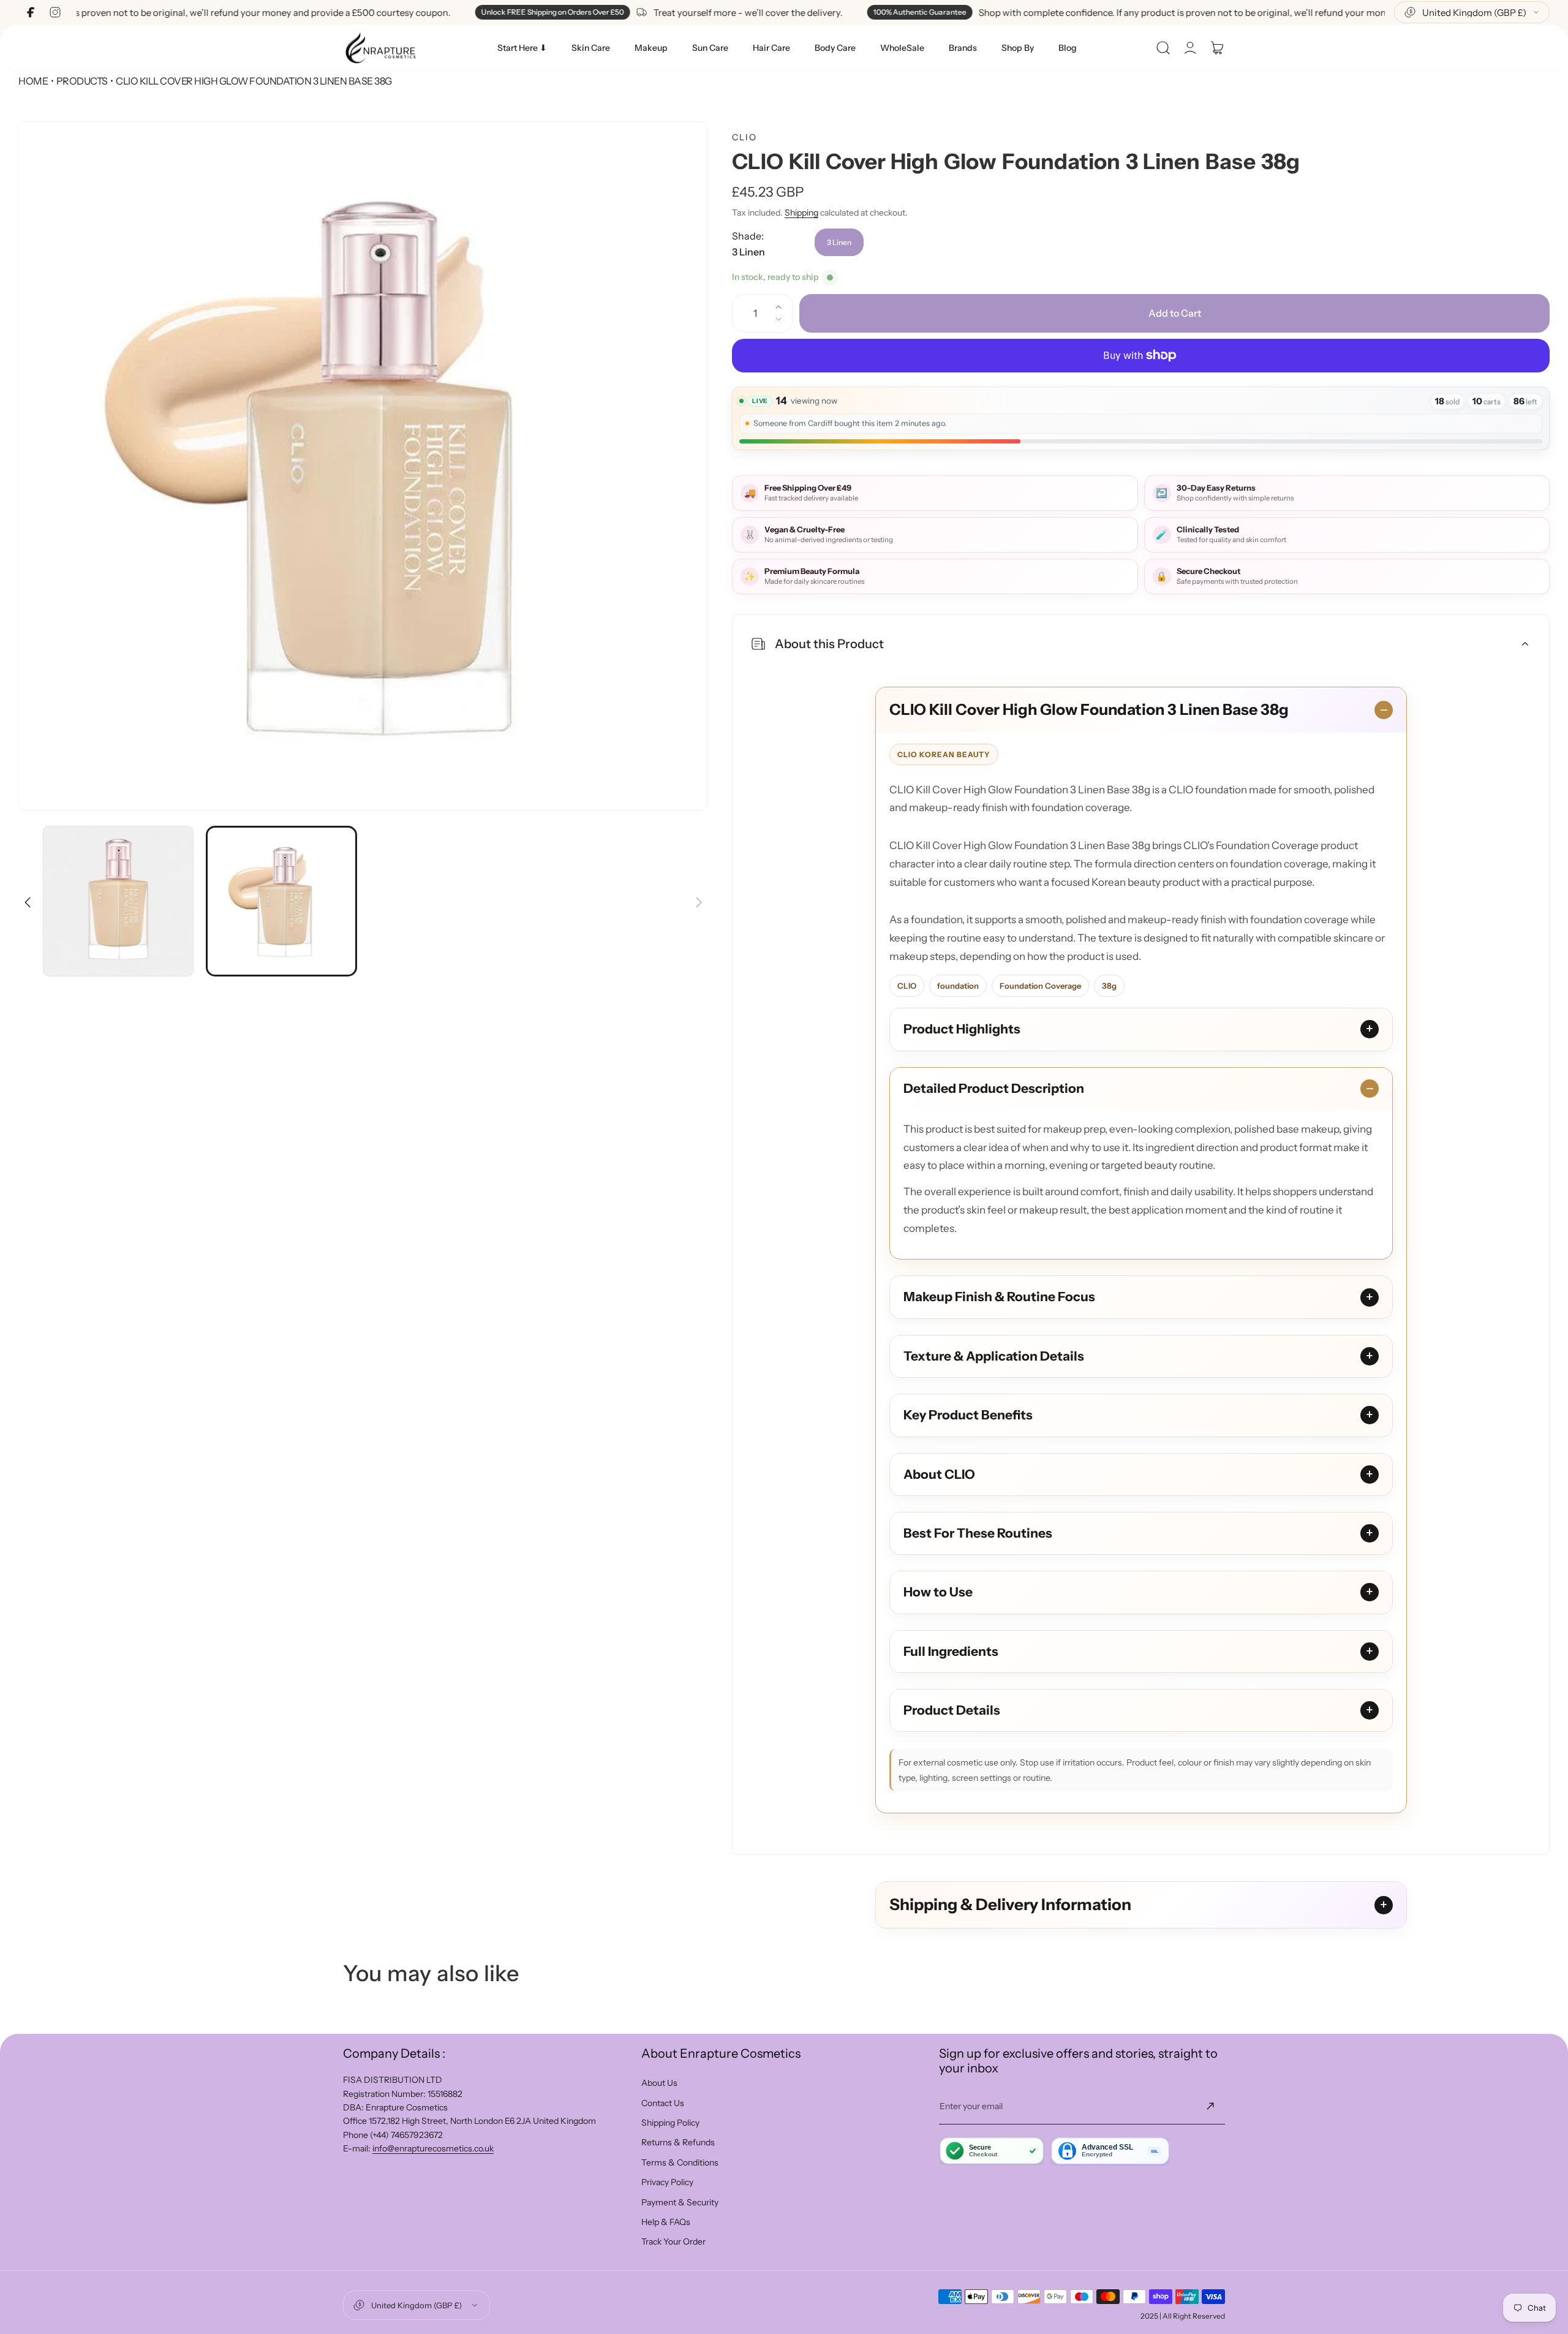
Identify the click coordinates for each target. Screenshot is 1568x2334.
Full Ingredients (951, 1651)
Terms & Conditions (680, 2162)
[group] (363, 466)
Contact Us (663, 2103)
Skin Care (591, 48)
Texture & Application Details (994, 1356)
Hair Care (771, 48)
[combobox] (1472, 12)
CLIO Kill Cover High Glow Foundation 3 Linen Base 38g (1089, 709)
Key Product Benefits (968, 1415)
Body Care (835, 48)
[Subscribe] (1210, 2106)
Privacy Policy (667, 2182)
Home (33, 81)
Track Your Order (673, 2241)
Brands (963, 48)
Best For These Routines (978, 1533)
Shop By (1018, 48)
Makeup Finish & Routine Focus (999, 1297)
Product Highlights (962, 1029)
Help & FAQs (666, 2222)
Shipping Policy (670, 2123)
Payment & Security (680, 2202)
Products (82, 81)
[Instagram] (55, 12)
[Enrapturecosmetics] (380, 47)
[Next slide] (698, 894)
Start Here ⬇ (522, 48)
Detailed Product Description (994, 1088)
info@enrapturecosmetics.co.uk (433, 2148)
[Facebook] (31, 12)
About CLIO (939, 1474)
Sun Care (710, 48)
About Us (659, 2083)
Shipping (801, 213)
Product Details (952, 1710)
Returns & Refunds (678, 2142)
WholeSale (902, 48)
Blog (1068, 48)
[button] (1163, 48)
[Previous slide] (28, 894)
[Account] (1190, 48)
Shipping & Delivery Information (1010, 1905)
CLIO (744, 137)
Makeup (651, 48)
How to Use (938, 1592)
